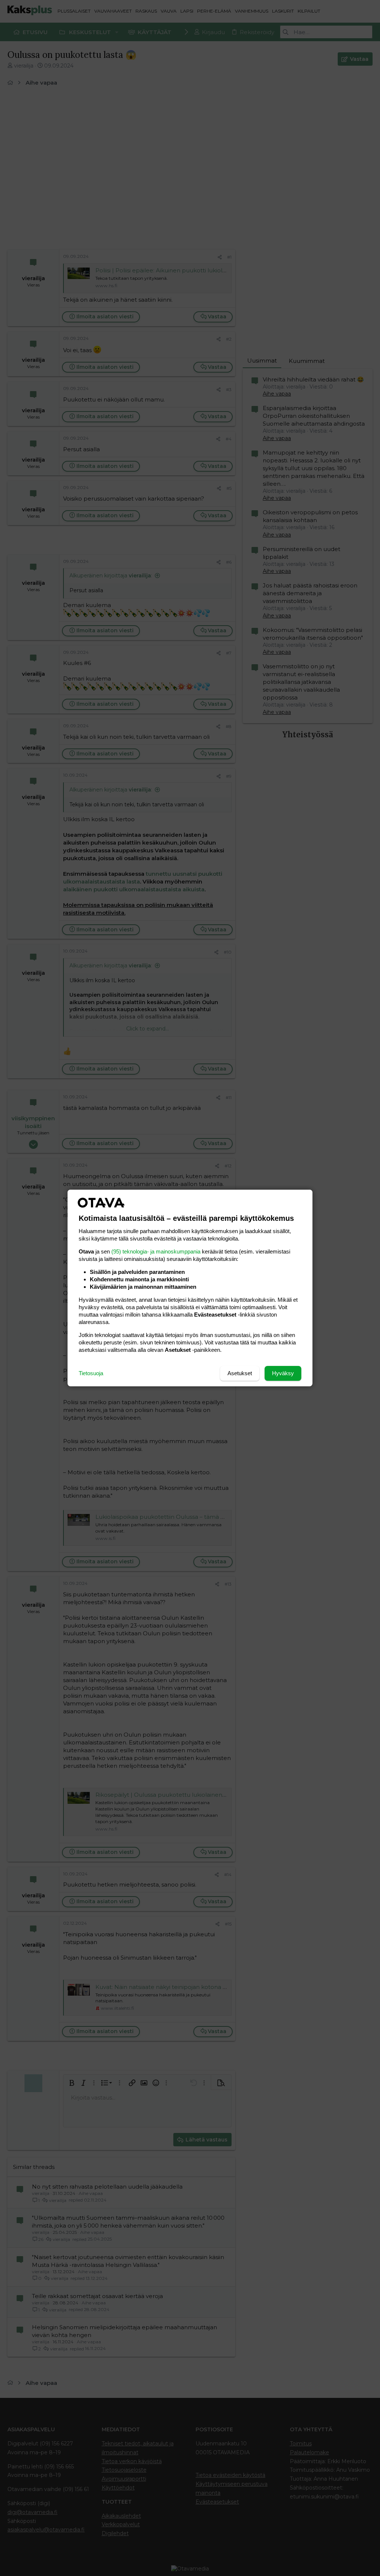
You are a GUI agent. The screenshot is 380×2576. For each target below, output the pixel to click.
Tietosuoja (91, 1373)
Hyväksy (283, 1373)
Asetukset (240, 1373)
